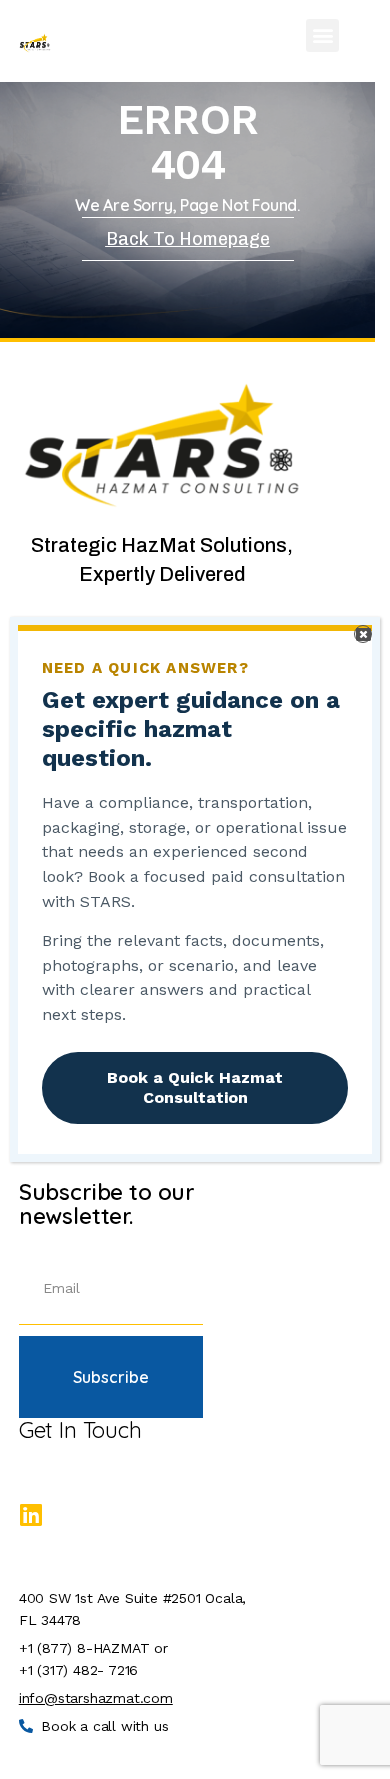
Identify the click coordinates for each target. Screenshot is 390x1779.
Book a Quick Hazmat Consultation (195, 1087)
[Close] (363, 634)
